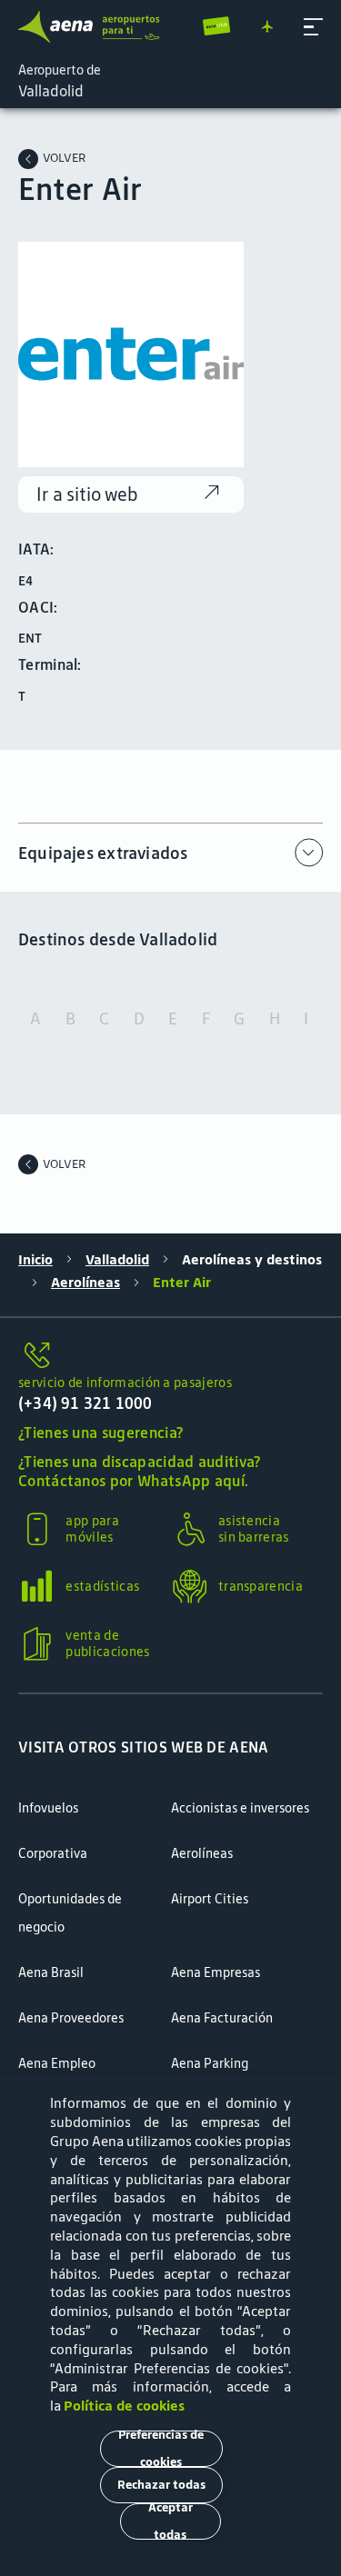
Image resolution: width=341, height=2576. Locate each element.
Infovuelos (48, 1808)
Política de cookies (124, 2406)
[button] (313, 27)
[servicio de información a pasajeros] (170, 1356)
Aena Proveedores (71, 2018)
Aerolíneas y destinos (252, 1260)
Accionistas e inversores (240, 1808)
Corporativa (53, 1853)
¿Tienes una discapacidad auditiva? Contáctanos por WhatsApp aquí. (140, 1472)
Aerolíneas (85, 1283)
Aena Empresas (216, 1972)
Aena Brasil (51, 1972)
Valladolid (117, 1260)
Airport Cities (210, 1899)
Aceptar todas (170, 2521)
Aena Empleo (57, 2063)
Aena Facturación (222, 2018)
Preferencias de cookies (161, 2449)
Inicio (35, 1260)
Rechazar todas (161, 2485)
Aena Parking (210, 2063)
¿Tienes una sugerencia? (100, 1433)
